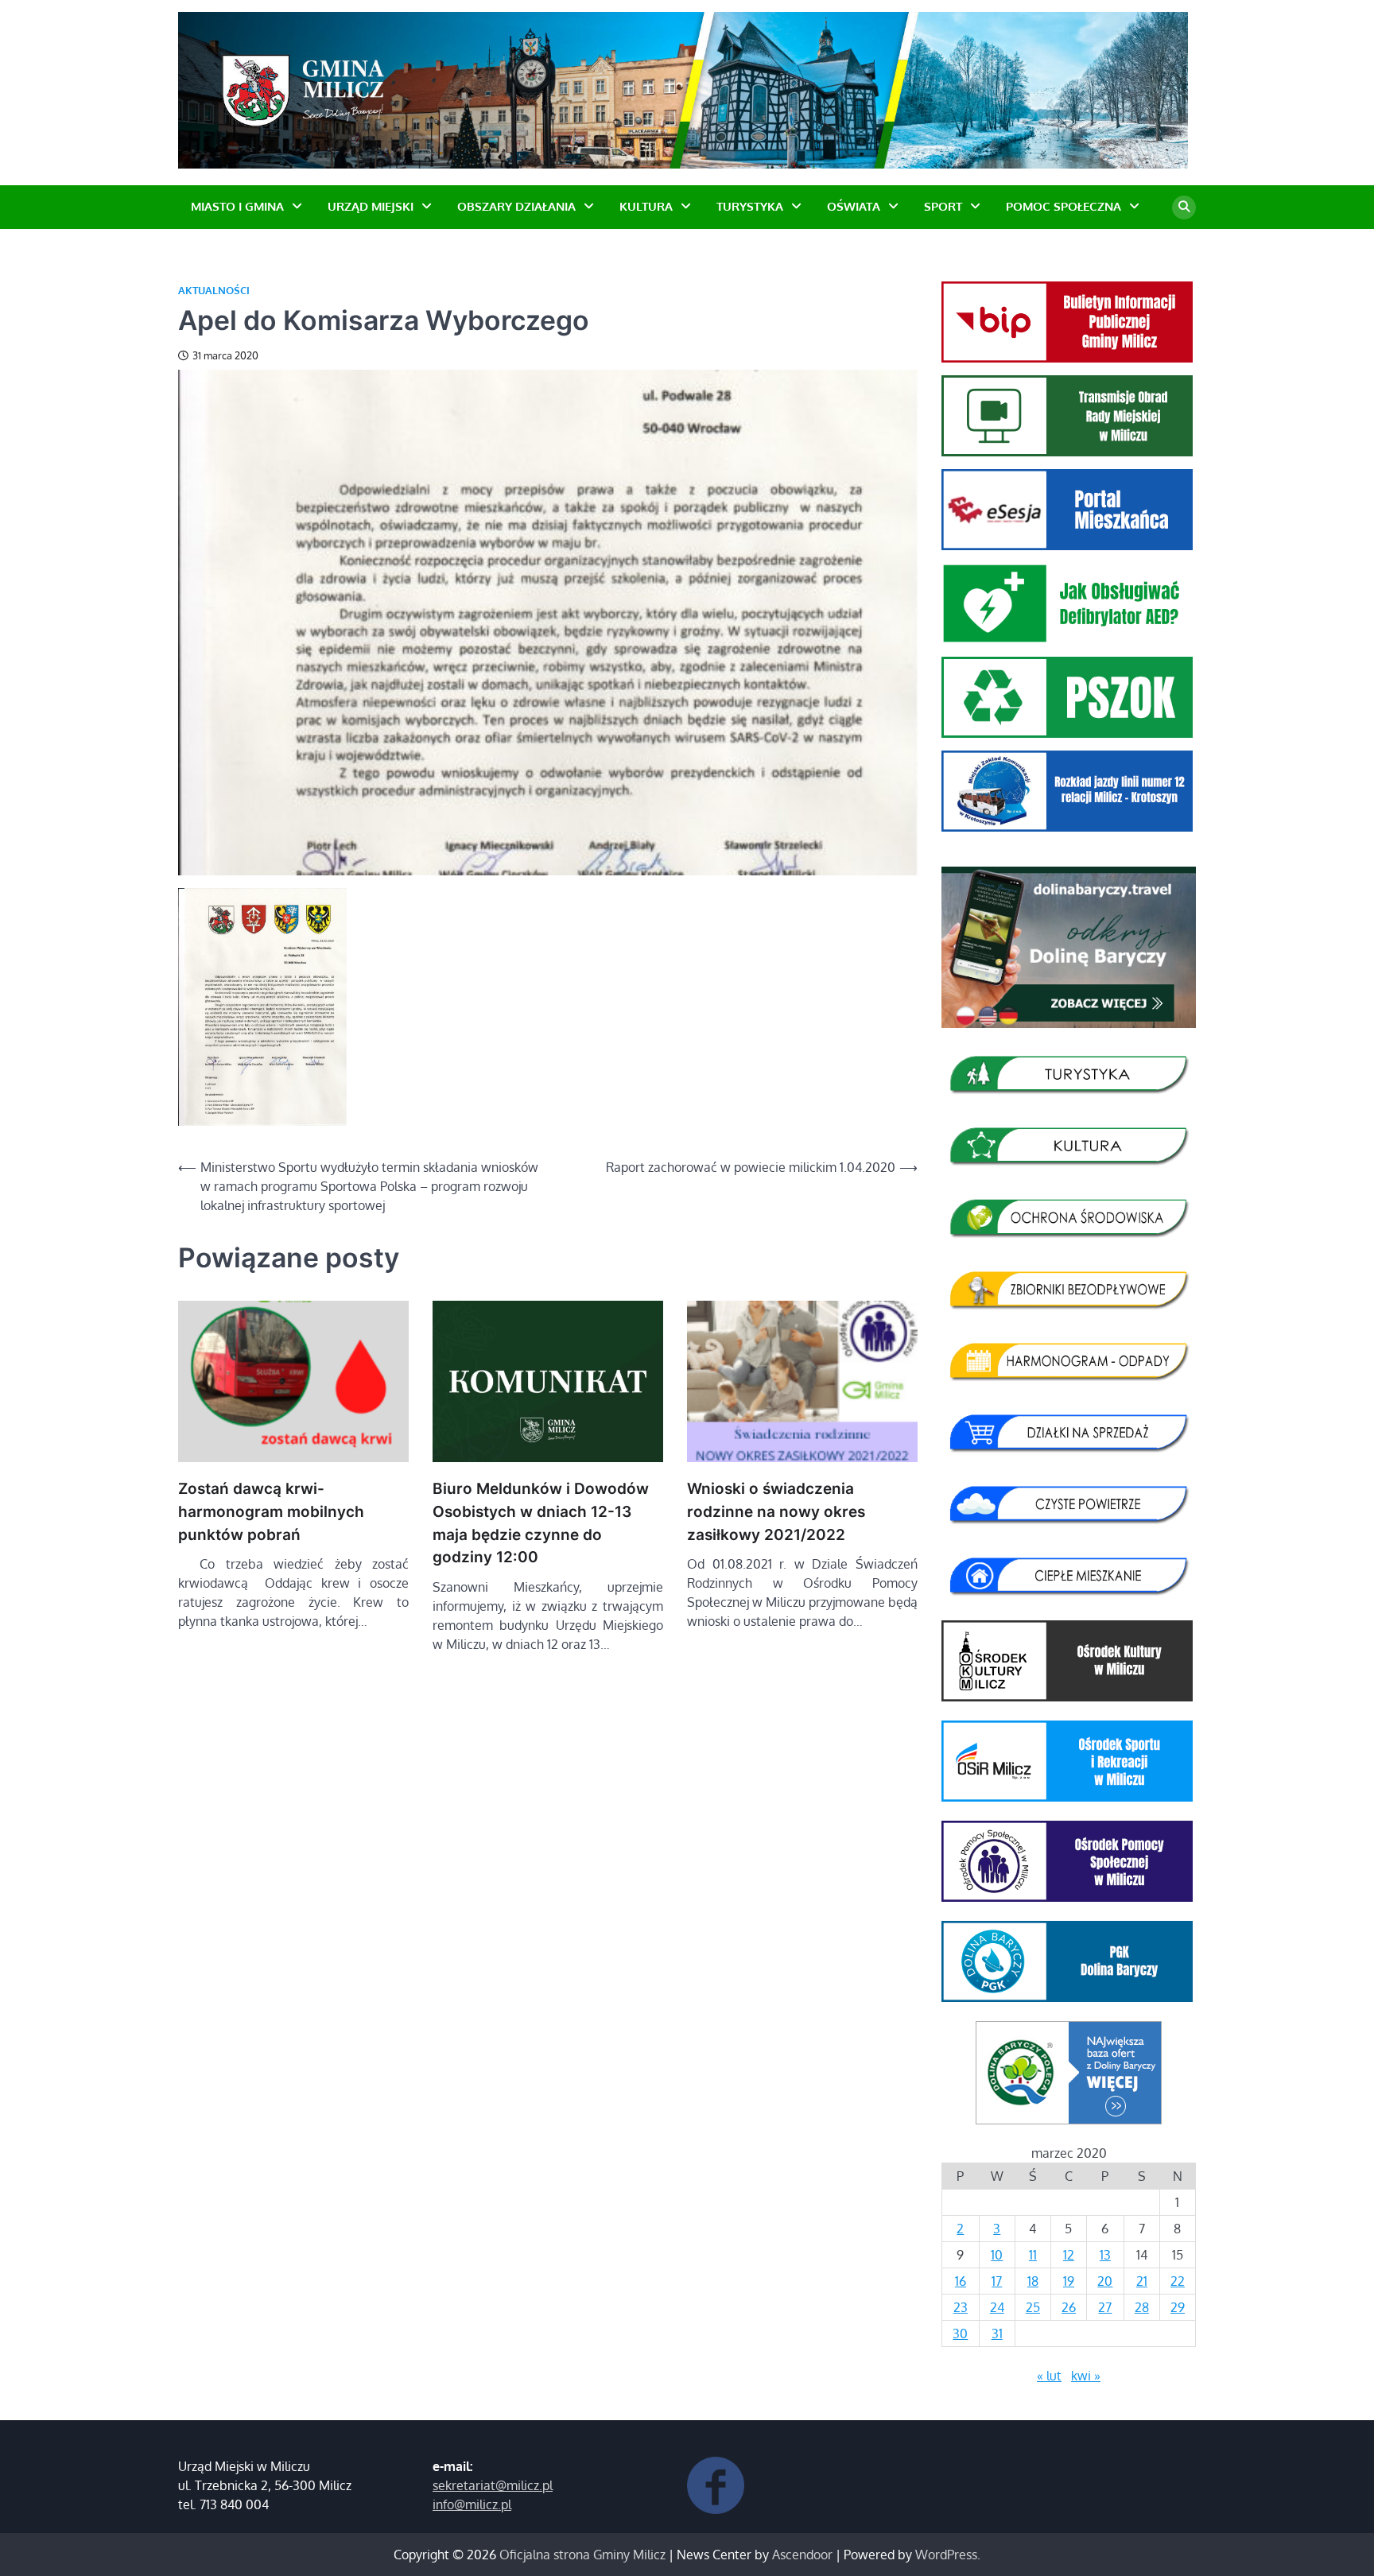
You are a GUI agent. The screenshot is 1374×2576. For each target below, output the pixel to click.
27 (1105, 2307)
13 (1105, 2255)
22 (1178, 2281)
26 (1069, 2307)
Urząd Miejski (371, 206)
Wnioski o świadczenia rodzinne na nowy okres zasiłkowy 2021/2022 (776, 1511)
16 (961, 2281)
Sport (943, 206)
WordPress (946, 2555)
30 (960, 2334)
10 (997, 2255)
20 (1105, 2281)
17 (997, 2281)
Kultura (646, 206)
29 (1178, 2307)
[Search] (1184, 208)
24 (997, 2307)
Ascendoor (802, 2555)
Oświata (854, 206)
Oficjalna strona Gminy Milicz (582, 2555)
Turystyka (750, 206)
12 (1069, 2255)
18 (1033, 2281)
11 (1033, 2255)
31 (997, 2334)
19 (1069, 2281)
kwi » (1086, 2376)
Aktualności (214, 291)
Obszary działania (516, 206)
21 (1142, 2281)
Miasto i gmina (237, 206)
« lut (1049, 2376)
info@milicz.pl (472, 2504)
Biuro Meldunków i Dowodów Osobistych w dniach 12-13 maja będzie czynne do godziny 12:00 (541, 1523)
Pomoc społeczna (1063, 206)
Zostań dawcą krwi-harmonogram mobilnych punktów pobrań (271, 1511)
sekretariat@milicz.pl (493, 2485)
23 (961, 2307)
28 (1142, 2307)
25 (1033, 2307)
